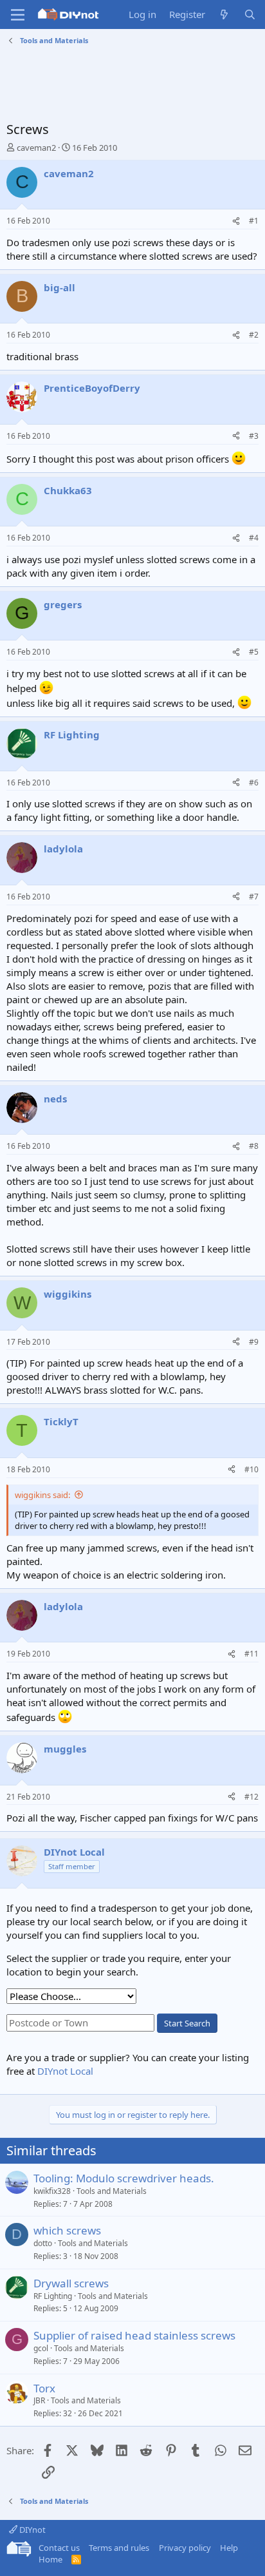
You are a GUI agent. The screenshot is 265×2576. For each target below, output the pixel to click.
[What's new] (224, 14)
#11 (251, 1654)
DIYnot (32, 2530)
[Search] (250, 14)
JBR (39, 2400)
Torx (44, 2388)
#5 (254, 652)
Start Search (187, 2023)
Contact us (59, 2548)
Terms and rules (119, 2548)
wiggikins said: (42, 1495)
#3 (254, 436)
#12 (251, 1797)
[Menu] (18, 15)
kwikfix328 (52, 2191)
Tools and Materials (112, 2191)
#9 (254, 1342)
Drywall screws (71, 2283)
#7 (254, 897)
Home (50, 2559)
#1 (254, 221)
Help (229, 2548)
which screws (67, 2230)
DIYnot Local (65, 2071)
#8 (254, 1146)
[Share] (236, 221)
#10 (251, 1469)
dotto (43, 2243)
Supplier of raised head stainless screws (134, 2335)
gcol (41, 2348)
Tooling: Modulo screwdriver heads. (124, 2178)
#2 (254, 335)
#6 (254, 783)
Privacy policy (185, 2548)
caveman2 (36, 148)
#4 (254, 538)
